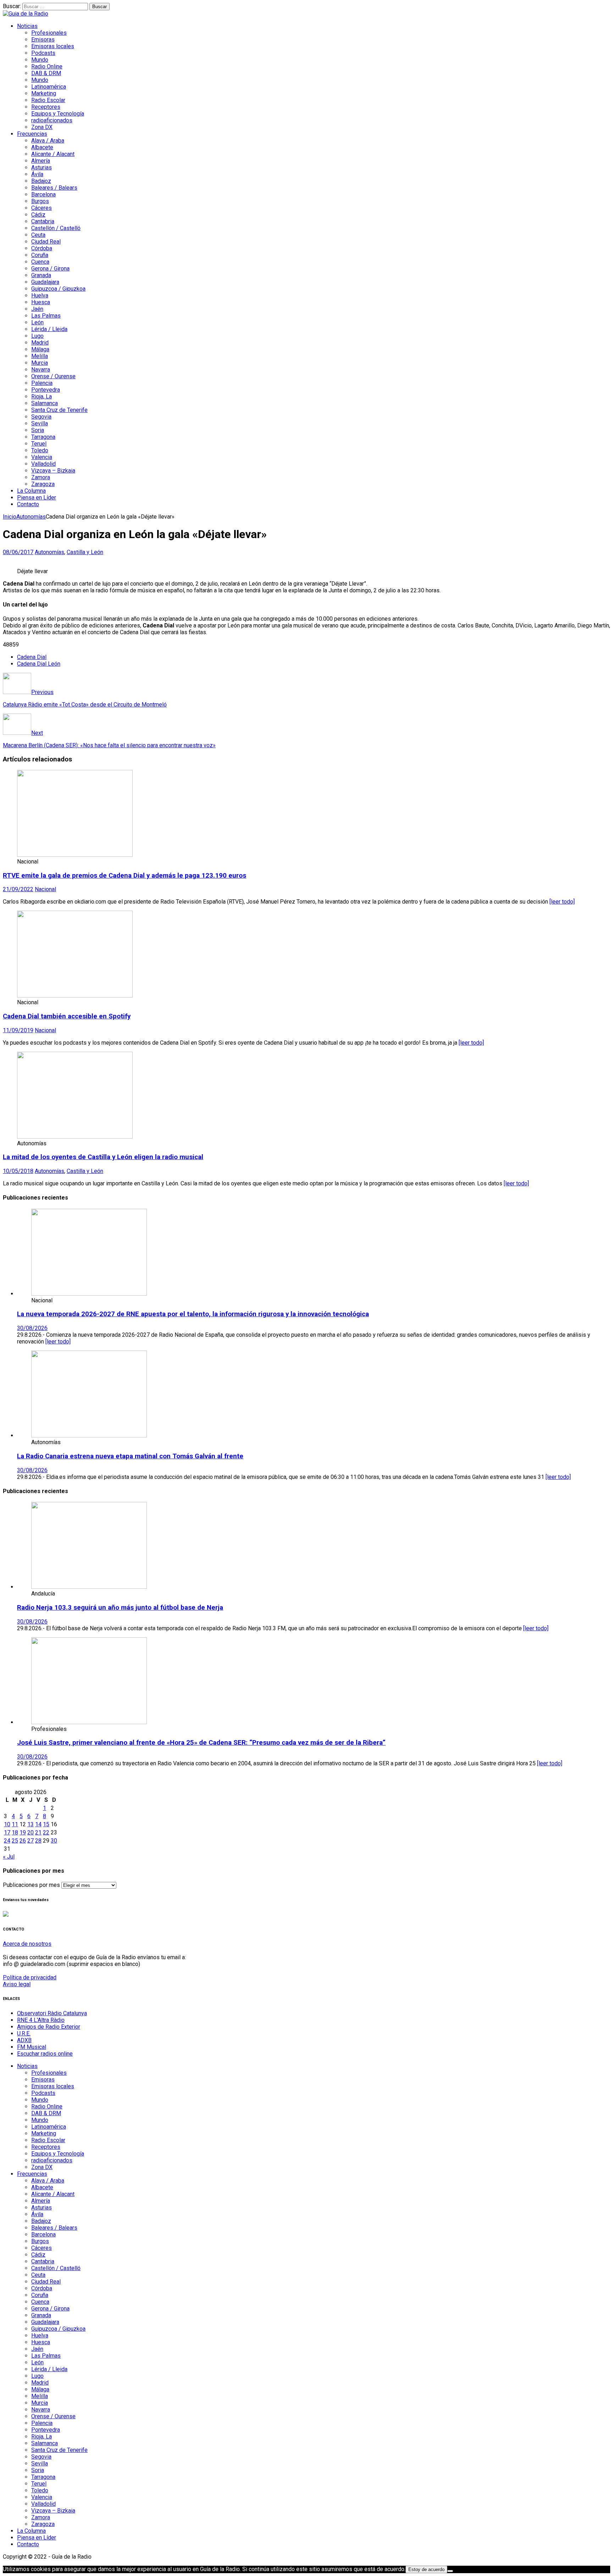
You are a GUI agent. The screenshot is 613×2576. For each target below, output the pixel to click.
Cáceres (42, 208)
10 (7, 1824)
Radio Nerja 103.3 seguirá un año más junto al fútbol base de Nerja (120, 1608)
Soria (38, 430)
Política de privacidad (30, 1977)
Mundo (40, 60)
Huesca (41, 302)
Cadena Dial (32, 657)
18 (15, 1832)
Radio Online (47, 66)
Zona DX (42, 127)
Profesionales (49, 33)
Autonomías (49, 552)
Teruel (39, 444)
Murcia (40, 363)
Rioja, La (42, 396)
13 (31, 1824)
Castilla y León (85, 552)
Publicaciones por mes (31, 1885)
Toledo (40, 450)
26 (23, 1841)
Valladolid (43, 464)
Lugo (37, 336)
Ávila (37, 174)
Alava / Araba (48, 141)
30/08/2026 (32, 1328)
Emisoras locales (53, 46)
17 (7, 1832)
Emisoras (43, 40)
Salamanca (45, 403)
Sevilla (40, 423)
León (37, 322)
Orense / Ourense (53, 376)
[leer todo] (562, 902)
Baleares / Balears (54, 188)
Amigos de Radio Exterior (49, 2027)
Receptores (46, 107)
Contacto (28, 504)
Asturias (42, 167)
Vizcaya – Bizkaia (53, 471)
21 (38, 1832)
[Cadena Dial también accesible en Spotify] (75, 996)
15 (46, 1824)
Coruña (40, 255)
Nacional (45, 889)
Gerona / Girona (50, 269)
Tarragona (43, 437)
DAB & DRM (46, 73)
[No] (450, 2571)
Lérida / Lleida (49, 329)
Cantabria (43, 221)
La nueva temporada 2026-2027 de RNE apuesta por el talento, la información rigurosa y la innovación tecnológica (193, 1314)
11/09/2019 (18, 1030)
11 (15, 1824)
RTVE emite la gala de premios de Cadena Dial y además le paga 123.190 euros (125, 876)
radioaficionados (52, 120)
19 (23, 1832)
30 (54, 1841)
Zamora (41, 477)
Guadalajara (45, 282)
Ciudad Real (46, 242)
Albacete (42, 147)
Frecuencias (32, 134)
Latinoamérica (49, 87)
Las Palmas (46, 316)
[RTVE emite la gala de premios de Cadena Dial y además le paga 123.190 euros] (75, 855)
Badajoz (41, 181)
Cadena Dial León (39, 664)
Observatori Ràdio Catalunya (52, 2013)
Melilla (40, 356)
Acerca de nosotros (27, 1944)
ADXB (24, 2040)
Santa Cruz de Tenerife (59, 410)
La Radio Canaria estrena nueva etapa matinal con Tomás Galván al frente (130, 1456)
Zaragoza (43, 484)
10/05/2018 (18, 1171)
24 (7, 1841)
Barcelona (43, 194)
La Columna (31, 491)
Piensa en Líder (37, 498)
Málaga (40, 349)
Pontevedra (46, 390)
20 (31, 1832)
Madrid (40, 343)
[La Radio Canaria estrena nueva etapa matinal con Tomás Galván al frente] (89, 1435)
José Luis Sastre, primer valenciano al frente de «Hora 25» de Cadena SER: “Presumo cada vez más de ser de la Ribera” (201, 1743)
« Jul (9, 1857)
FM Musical (32, 2047)
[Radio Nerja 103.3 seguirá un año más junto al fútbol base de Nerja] (89, 1587)
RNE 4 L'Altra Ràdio (41, 2020)
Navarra (41, 370)
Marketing (44, 93)
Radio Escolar (48, 100)
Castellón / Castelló (56, 228)
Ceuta (38, 235)
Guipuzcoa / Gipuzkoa (58, 289)
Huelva (40, 295)
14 (38, 1824)
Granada (41, 275)
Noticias (27, 26)
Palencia (42, 383)
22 (46, 1832)
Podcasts (43, 53)
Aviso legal (17, 1984)
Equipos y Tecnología (58, 114)
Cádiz (38, 215)
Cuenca (40, 262)
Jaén (37, 309)
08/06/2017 (18, 552)
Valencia (42, 457)
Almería (41, 161)
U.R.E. (24, 2033)
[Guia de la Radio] (26, 14)
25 (15, 1841)
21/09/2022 (18, 889)
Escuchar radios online (45, 2054)
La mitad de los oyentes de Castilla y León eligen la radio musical (103, 1157)
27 (31, 1841)
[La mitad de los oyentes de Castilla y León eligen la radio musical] (75, 1137)
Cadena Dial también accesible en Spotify (67, 1016)
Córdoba (42, 248)
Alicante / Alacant (53, 154)
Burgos (40, 201)
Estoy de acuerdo (426, 2569)
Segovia (41, 417)
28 (38, 1841)
